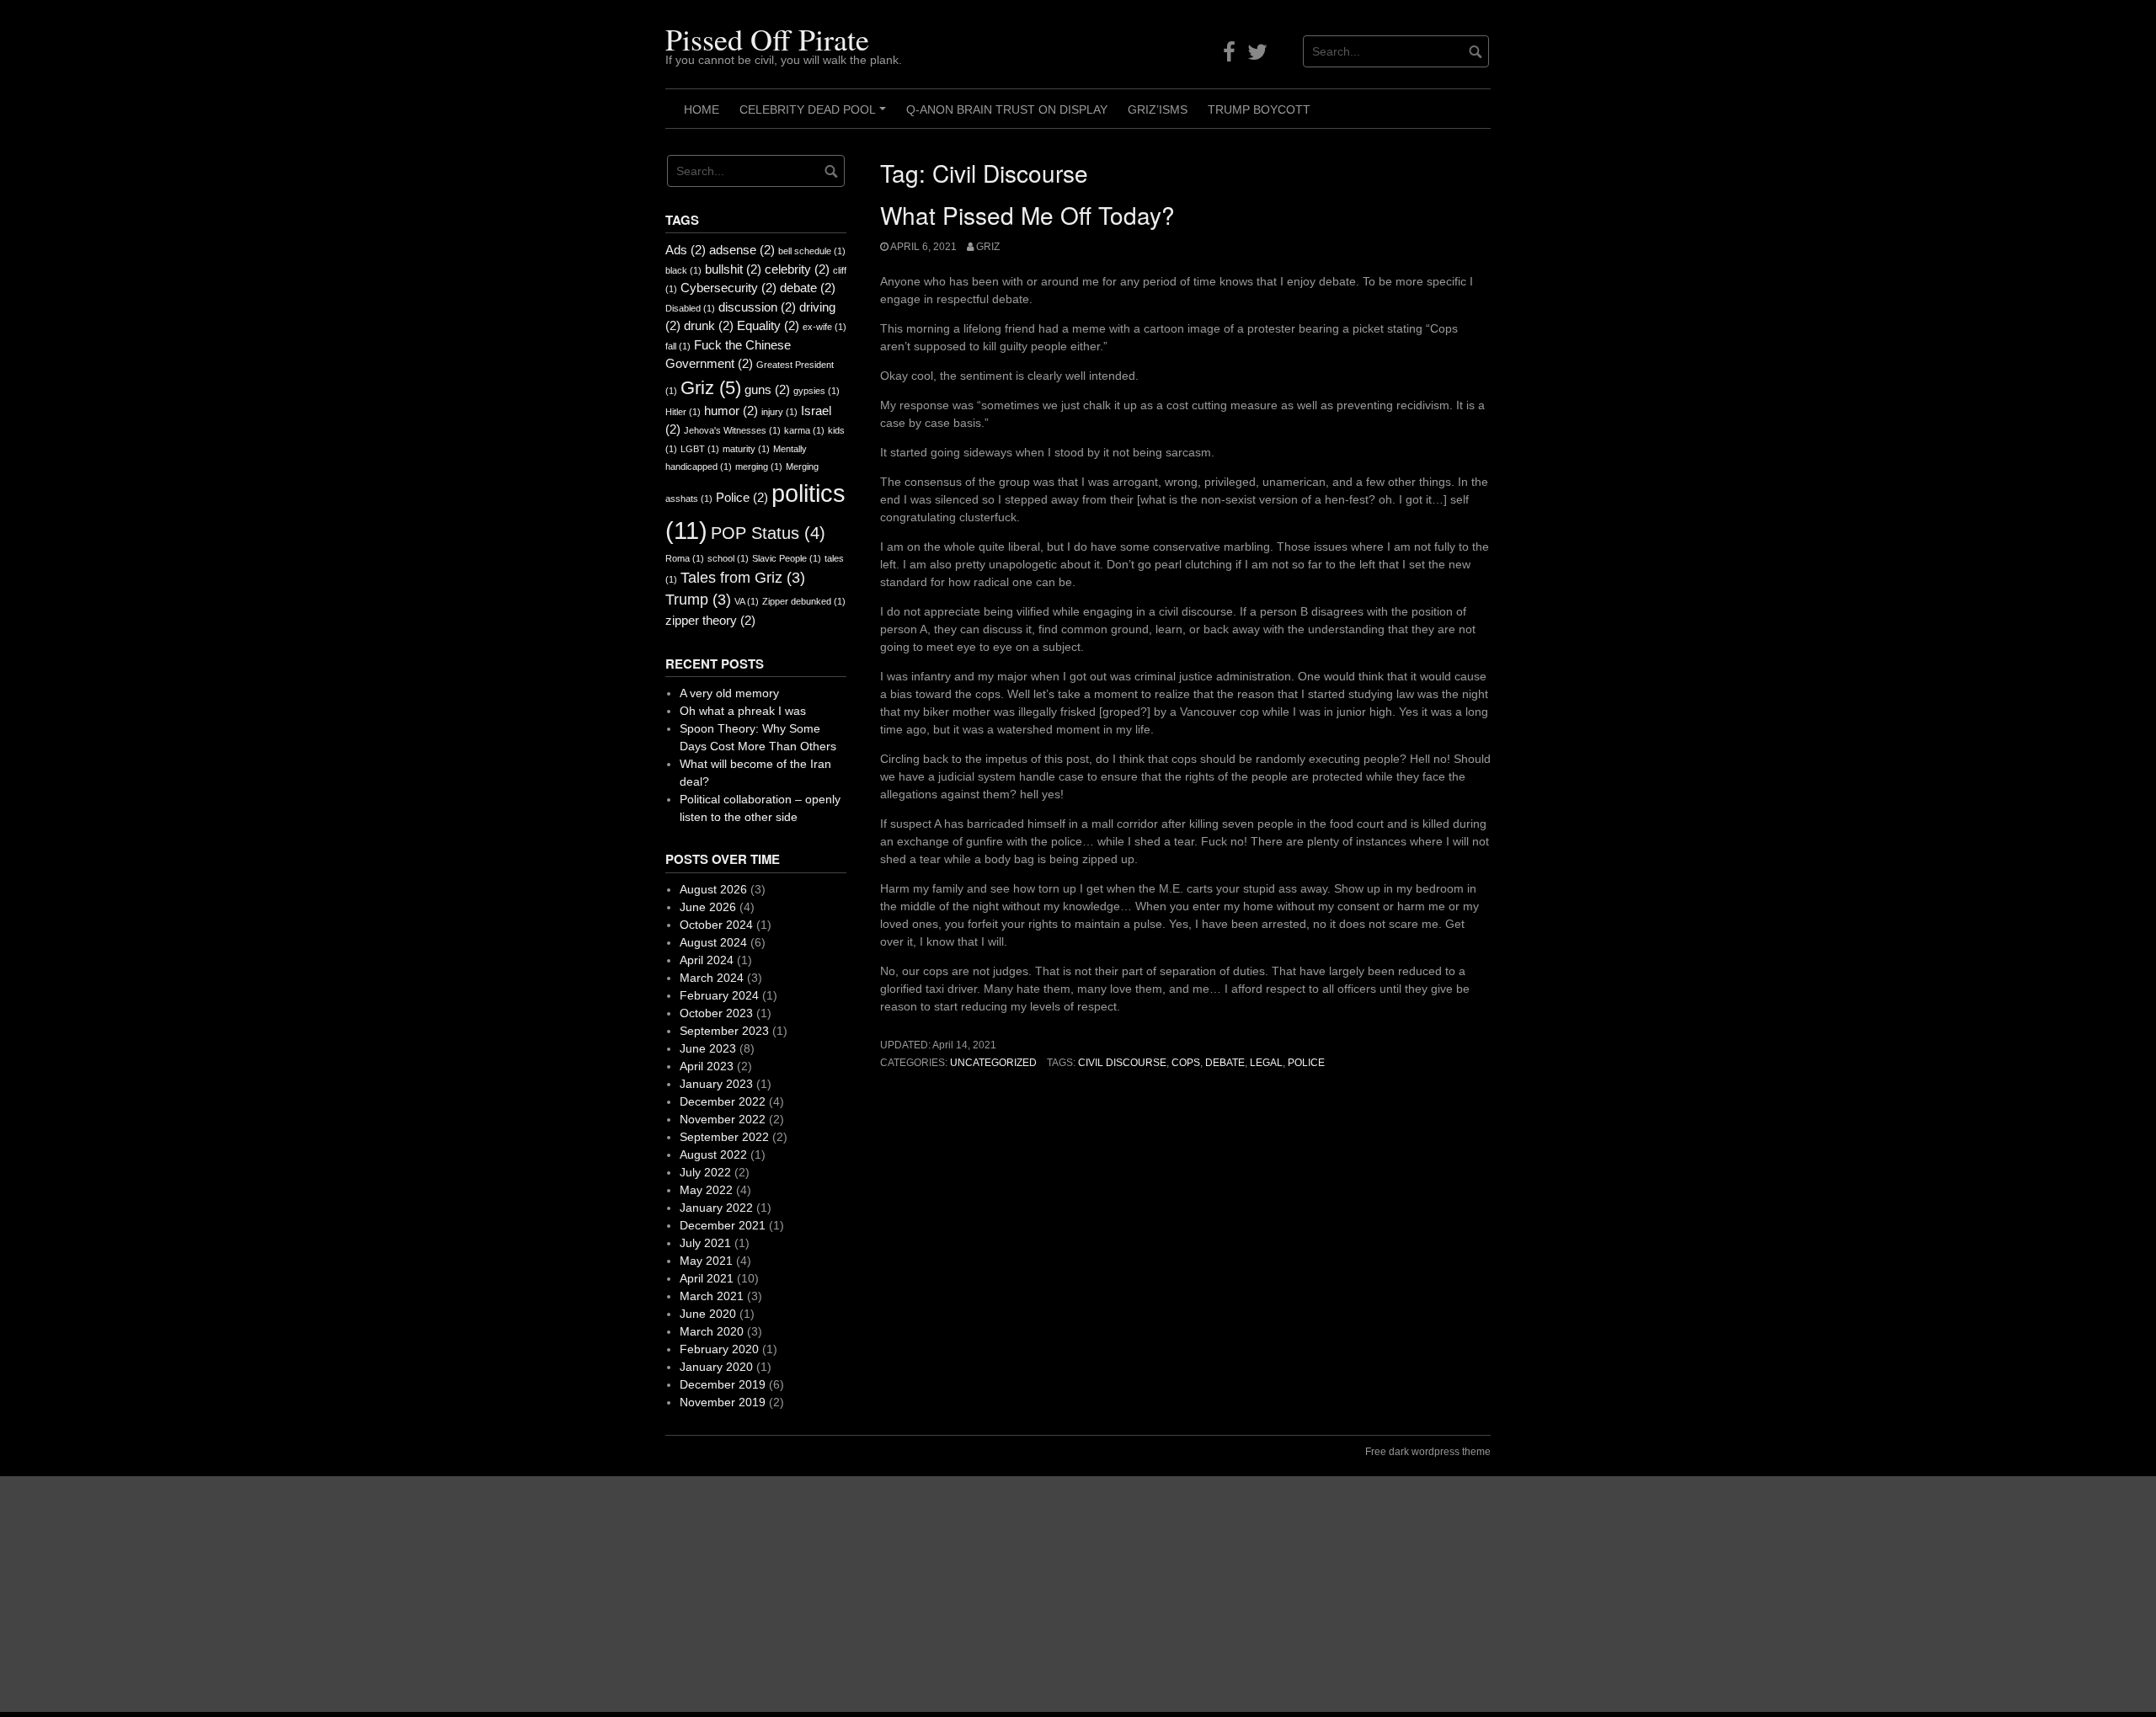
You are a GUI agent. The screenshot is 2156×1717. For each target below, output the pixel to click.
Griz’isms (1158, 109)
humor (731, 411)
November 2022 (723, 1119)
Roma (685, 558)
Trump (698, 600)
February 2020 (719, 1349)
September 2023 (724, 1031)
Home (702, 109)
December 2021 (723, 1225)
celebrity (797, 269)
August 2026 (713, 889)
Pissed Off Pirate (767, 39)
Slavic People (787, 558)
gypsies (817, 391)
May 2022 (706, 1190)
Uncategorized (993, 1063)
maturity (746, 449)
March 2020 (712, 1331)
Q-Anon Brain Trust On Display (1007, 109)
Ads (686, 250)
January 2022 (716, 1208)
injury (779, 412)
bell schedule (812, 251)
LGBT (700, 449)
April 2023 (707, 1066)
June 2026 (708, 907)
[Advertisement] (505, 1594)
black (683, 270)
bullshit (733, 269)
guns (767, 389)
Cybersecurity (728, 288)
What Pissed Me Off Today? (1027, 215)
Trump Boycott (1259, 109)
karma (804, 430)
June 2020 (708, 1314)
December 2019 (723, 1384)
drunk (709, 325)
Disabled (690, 308)
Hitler (683, 412)
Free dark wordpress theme (1428, 1452)
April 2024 (707, 960)
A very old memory (729, 693)
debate (1225, 1063)
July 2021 (705, 1243)
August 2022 (713, 1154)
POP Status (768, 533)
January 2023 (716, 1084)
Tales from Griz (743, 578)
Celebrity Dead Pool (815, 115)
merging (759, 467)
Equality (768, 325)
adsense (742, 250)
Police (1306, 1063)
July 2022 (705, 1172)
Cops (1186, 1063)
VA (747, 601)
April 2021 (707, 1278)
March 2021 (712, 1296)
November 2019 (723, 1402)
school (728, 558)
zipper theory (710, 620)
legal (1266, 1063)
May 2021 (706, 1261)
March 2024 (712, 978)
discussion (757, 307)
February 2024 (719, 995)
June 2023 (708, 1048)
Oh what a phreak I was (743, 711)
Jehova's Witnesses (732, 430)
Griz (988, 247)
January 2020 (716, 1367)
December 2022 (723, 1101)
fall (678, 346)
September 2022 (724, 1137)
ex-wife (825, 327)
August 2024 (713, 942)
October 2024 (716, 925)
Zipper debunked (804, 601)
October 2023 (716, 1013)
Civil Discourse (1122, 1063)
